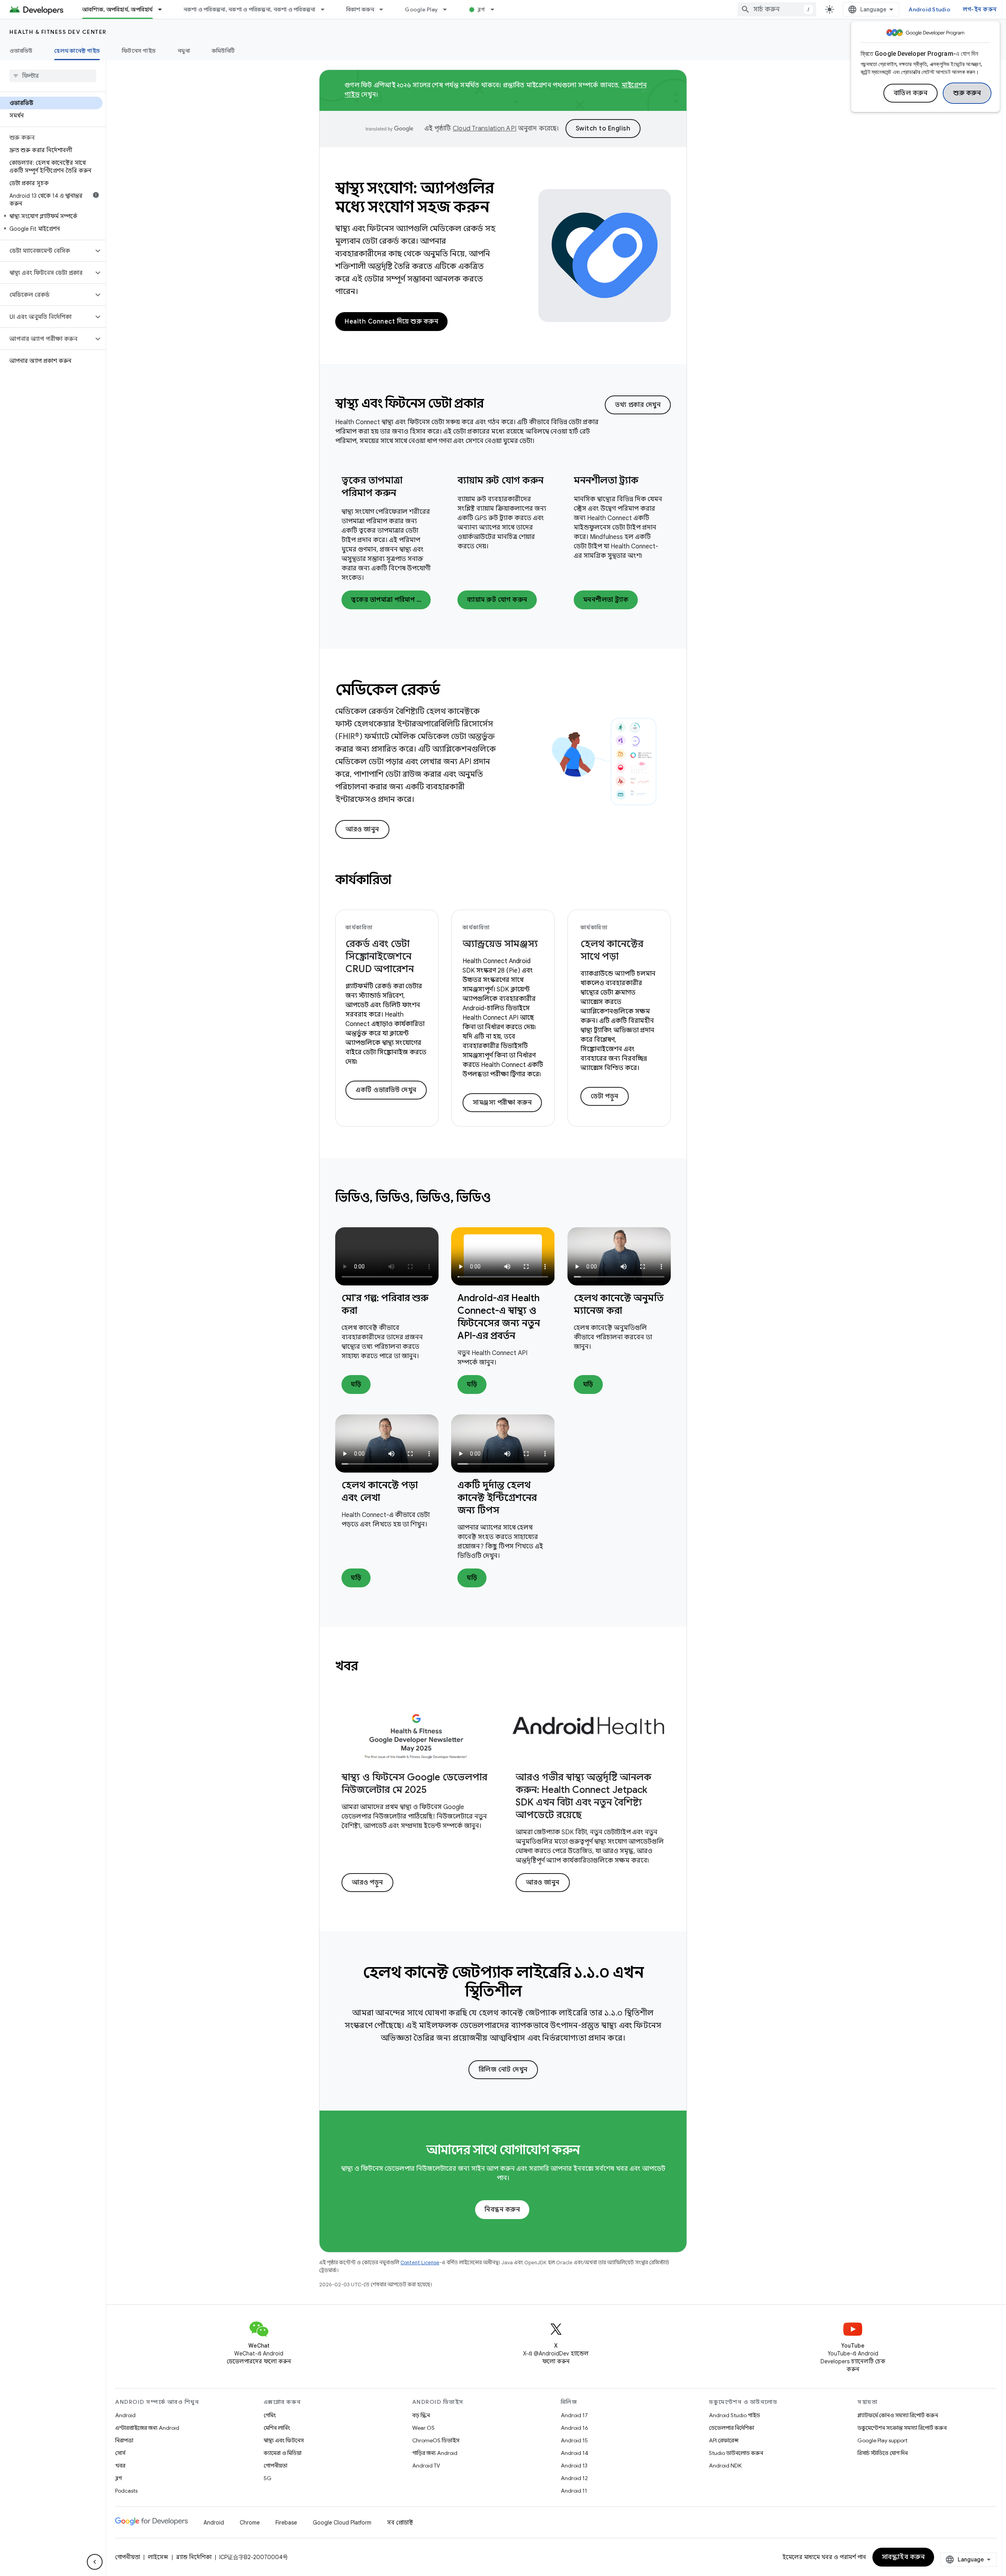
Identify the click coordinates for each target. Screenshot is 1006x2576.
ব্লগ (481, 9)
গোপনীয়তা (275, 2466)
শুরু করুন (967, 93)
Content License (420, 2263)
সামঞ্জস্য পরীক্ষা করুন (502, 1103)
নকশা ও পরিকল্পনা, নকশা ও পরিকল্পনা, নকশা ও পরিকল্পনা (250, 9)
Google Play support (882, 2440)
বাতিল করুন (911, 93)
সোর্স (120, 2453)
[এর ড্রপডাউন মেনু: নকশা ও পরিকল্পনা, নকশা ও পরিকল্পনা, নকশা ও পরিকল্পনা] (326, 9)
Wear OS (423, 2428)
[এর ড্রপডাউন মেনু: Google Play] (448, 9)
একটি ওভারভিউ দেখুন (386, 1090)
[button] (51, 216)
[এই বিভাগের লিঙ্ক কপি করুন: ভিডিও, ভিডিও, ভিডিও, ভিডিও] (501, 1199)
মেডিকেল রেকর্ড (387, 690)
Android (125, 2415)
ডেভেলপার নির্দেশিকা (732, 2428)
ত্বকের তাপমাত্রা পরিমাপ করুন (391, 600)
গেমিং (270, 2415)
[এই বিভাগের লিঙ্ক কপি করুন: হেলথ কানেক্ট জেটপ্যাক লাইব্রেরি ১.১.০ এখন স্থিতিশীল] (533, 1993)
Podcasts (126, 2491)
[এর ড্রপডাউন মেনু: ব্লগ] (496, 9)
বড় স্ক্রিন (421, 2415)
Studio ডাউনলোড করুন (736, 2453)
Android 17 (574, 2415)
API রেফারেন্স (724, 2440)
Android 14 (575, 2453)
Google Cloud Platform (342, 2523)
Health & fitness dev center (58, 32)
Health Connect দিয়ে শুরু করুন (391, 322)
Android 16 (575, 2428)
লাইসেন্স (158, 2557)
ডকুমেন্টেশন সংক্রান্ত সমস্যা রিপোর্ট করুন (902, 2428)
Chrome (250, 2523)
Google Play (421, 9)
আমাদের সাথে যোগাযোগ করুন (503, 2150)
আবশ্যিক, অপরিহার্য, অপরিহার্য (117, 9)
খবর (120, 2466)
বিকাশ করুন (360, 9)
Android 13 (574, 2466)
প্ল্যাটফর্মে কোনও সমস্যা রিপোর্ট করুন (898, 2415)
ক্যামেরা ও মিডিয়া (283, 2453)
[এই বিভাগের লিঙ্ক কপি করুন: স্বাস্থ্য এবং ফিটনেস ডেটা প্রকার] (494, 405)
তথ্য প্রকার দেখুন (638, 405)
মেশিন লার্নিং (277, 2428)
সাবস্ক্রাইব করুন (903, 2557)
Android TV (426, 2466)
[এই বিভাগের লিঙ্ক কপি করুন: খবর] (368, 1667)
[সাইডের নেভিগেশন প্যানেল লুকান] (95, 2562)
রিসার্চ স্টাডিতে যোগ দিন (883, 2453)
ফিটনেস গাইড (139, 51)
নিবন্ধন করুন (502, 2210)
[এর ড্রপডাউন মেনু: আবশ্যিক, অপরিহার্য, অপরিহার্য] (163, 9)
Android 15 (574, 2440)
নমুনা (184, 51)
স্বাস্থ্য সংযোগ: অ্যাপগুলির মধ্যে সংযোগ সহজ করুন (415, 197)
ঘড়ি (356, 1385)
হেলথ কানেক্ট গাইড (77, 51)
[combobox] (777, 9)
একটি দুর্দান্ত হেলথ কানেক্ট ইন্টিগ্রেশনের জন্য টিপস (497, 1498)
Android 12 (574, 2478)
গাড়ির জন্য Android (435, 2453)
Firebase (286, 2523)
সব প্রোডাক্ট (400, 2523)
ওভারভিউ (21, 51)
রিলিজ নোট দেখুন (503, 2070)
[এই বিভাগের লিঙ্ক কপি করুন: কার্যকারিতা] (402, 881)
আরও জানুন (362, 829)
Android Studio (929, 9)
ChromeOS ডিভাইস (436, 2440)
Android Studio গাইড (734, 2415)
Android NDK (725, 2466)
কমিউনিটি (223, 51)
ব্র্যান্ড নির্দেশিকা (194, 2557)
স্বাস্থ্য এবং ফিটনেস (284, 2440)
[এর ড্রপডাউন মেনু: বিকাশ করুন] (385, 9)
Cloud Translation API (485, 129)
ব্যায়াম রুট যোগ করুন (500, 480)
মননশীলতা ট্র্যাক (606, 480)
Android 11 (574, 2491)
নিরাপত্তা (124, 2440)
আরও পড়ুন (367, 1883)
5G (268, 2478)
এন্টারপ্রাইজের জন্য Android (147, 2428)
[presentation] (470, 403)
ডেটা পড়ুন (605, 1096)
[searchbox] (53, 76)
